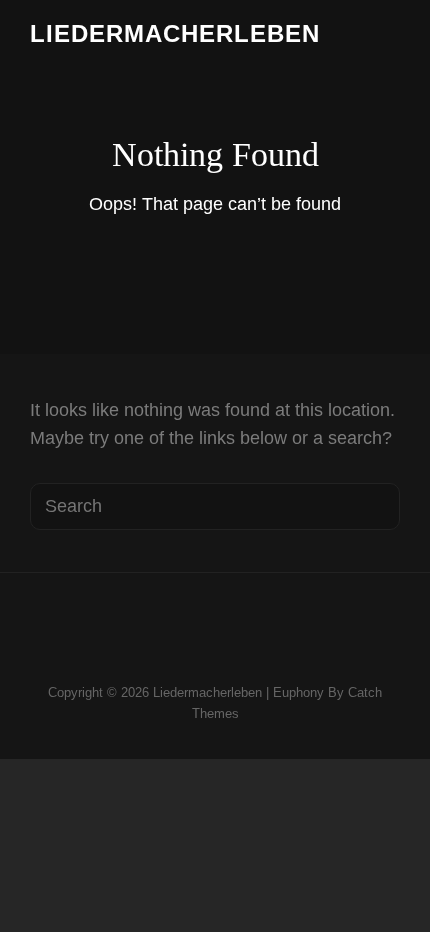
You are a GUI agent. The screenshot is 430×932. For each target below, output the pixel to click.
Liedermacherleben (175, 33)
